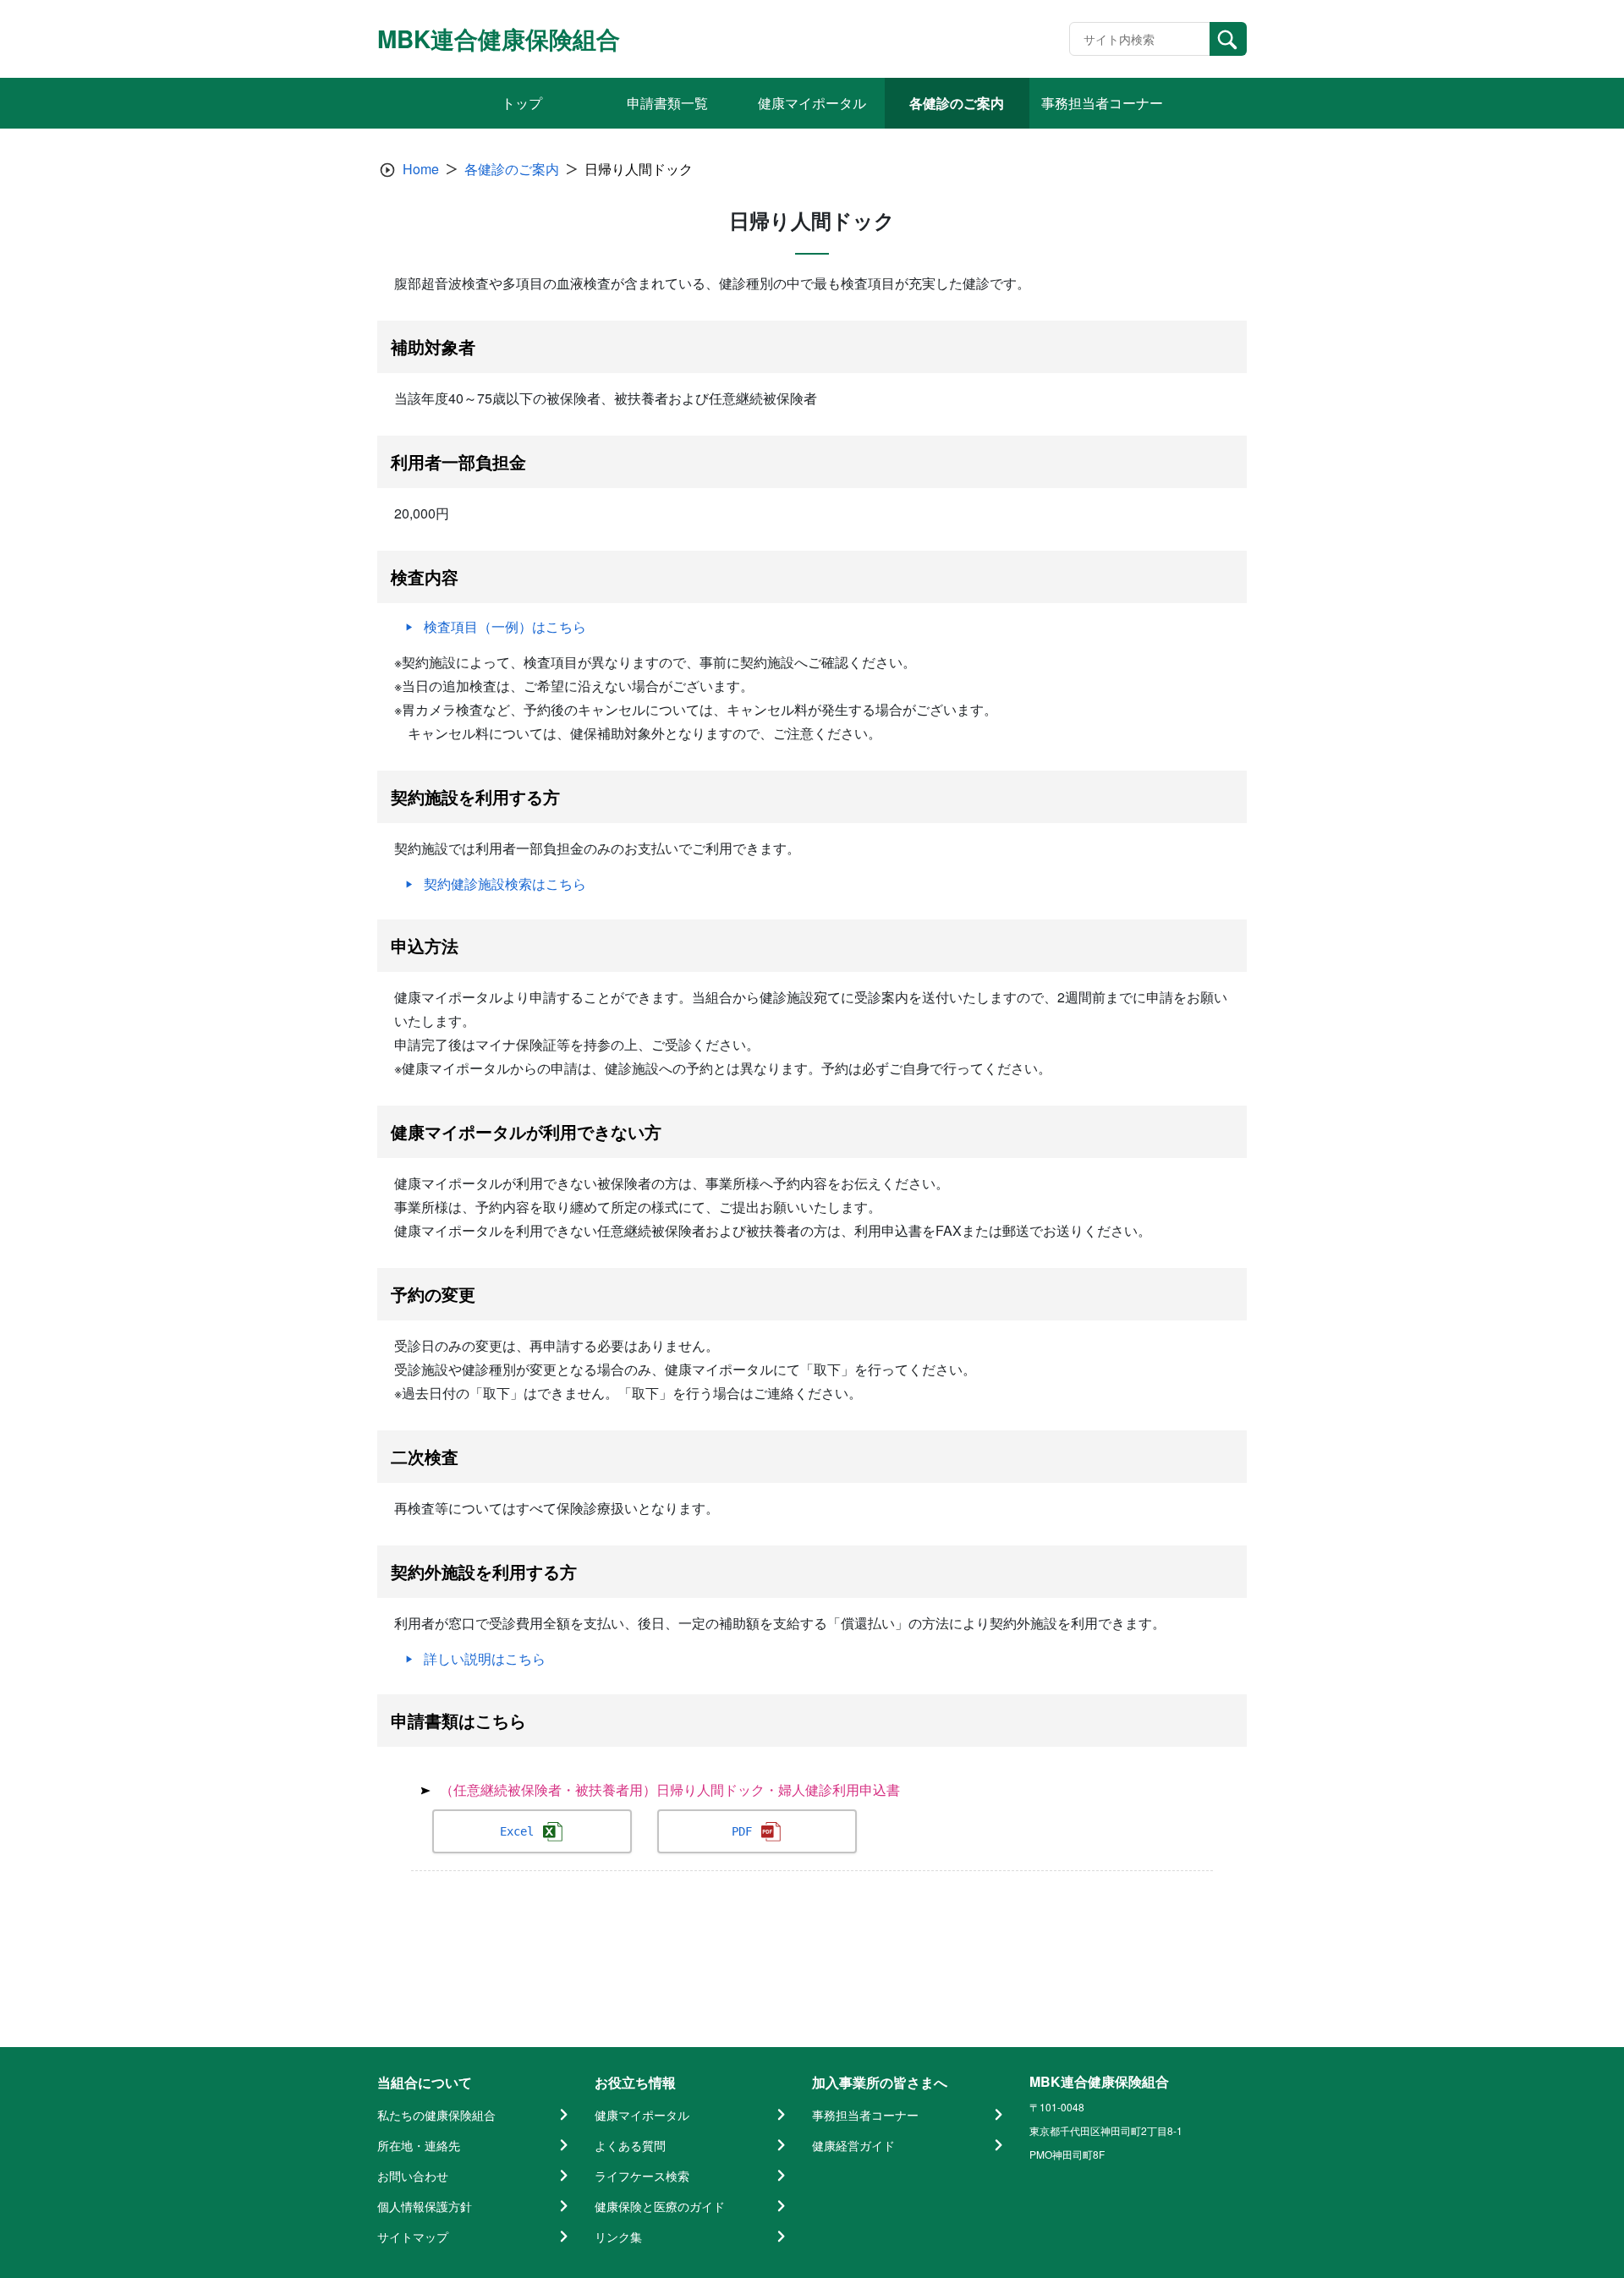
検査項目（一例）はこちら (505, 626)
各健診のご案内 (512, 169)
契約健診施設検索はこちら (505, 884)
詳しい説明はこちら (485, 1658)
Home (421, 169)
